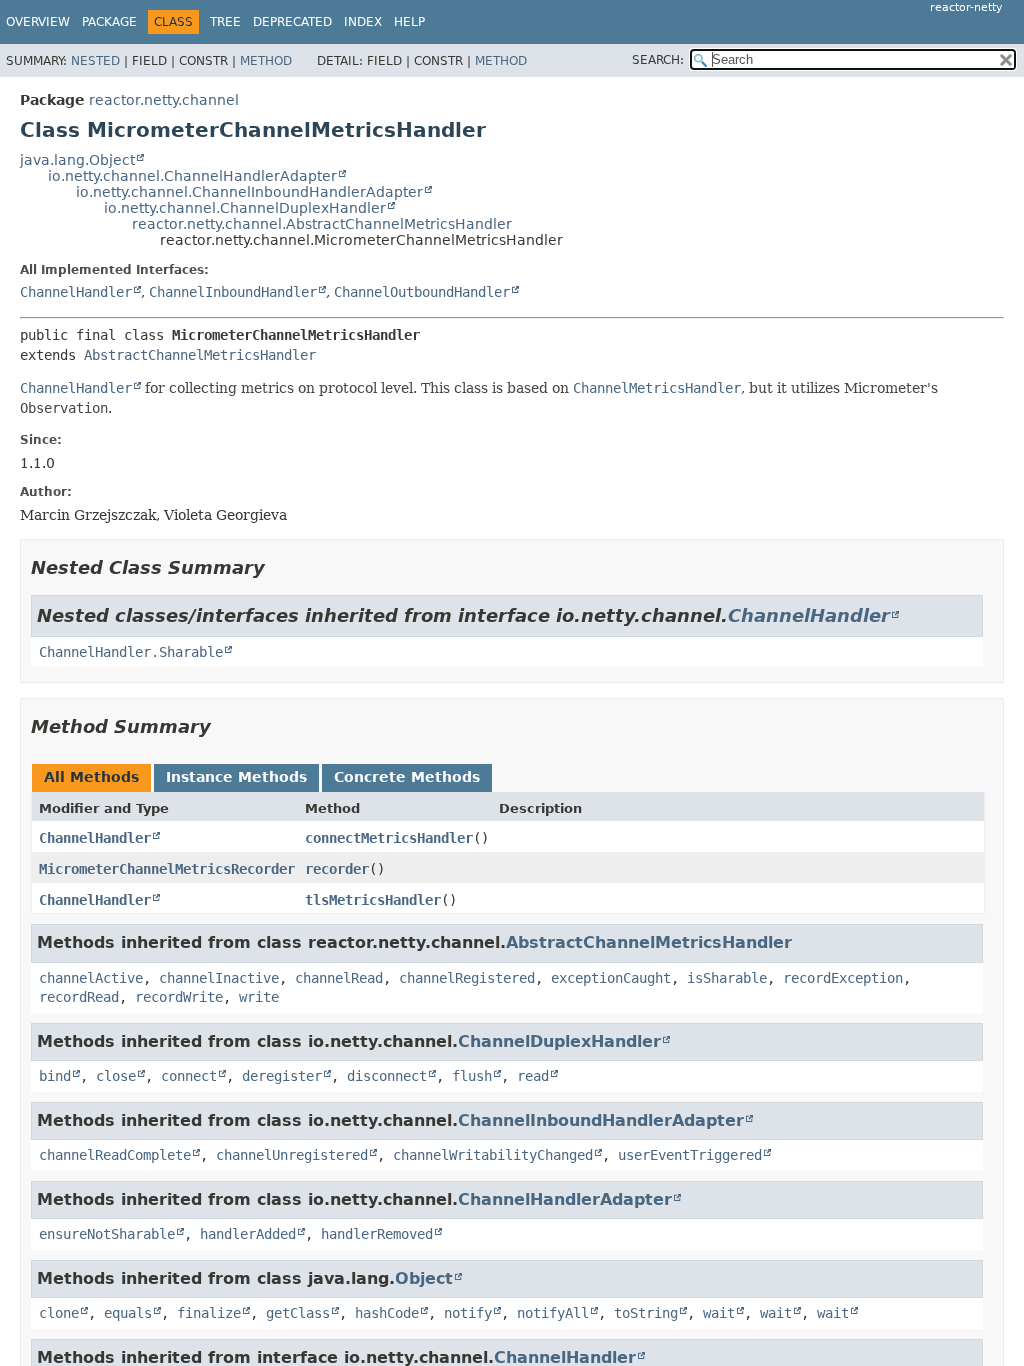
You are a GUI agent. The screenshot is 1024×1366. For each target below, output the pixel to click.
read (533, 1076)
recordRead (79, 997)
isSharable (727, 978)
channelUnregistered (292, 1155)
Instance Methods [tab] (236, 777)
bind (55, 1076)
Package (109, 22)
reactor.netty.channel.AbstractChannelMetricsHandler (322, 224)
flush (472, 1076)
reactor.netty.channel (164, 100)
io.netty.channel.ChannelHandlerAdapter (192, 176)
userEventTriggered (690, 1155)
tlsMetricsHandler (373, 900)
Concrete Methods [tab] (407, 777)
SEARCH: (658, 60)
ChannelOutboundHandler (422, 292)
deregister (282, 1076)
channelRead (339, 978)
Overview (38, 22)
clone (59, 1313)
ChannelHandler (76, 292)
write (259, 997)
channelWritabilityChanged (493, 1155)
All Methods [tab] (91, 777)
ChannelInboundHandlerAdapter (601, 1120)
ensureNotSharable (107, 1234)
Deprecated (292, 22)
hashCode (387, 1313)
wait (719, 1313)
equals (128, 1313)
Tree (225, 22)
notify (468, 1313)
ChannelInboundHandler (233, 292)
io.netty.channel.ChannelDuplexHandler (245, 208)
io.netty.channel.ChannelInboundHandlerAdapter (249, 192)
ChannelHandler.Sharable (131, 652)
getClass (298, 1313)
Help (409, 22)
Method (266, 61)
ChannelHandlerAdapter (565, 1199)
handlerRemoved (377, 1234)
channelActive (91, 978)
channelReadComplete (115, 1155)
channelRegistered (467, 978)
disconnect (387, 1076)
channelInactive (219, 978)
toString (646, 1313)
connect (189, 1076)
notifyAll (553, 1313)
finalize (209, 1313)
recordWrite (179, 997)
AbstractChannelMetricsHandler (200, 355)
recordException (843, 978)
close (116, 1076)
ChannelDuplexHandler (559, 1041)
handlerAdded (248, 1234)
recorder (337, 869)
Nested (95, 61)
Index (363, 22)
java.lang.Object (77, 160)
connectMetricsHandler (389, 838)
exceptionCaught (611, 978)
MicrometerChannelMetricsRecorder (167, 869)
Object (424, 1278)
